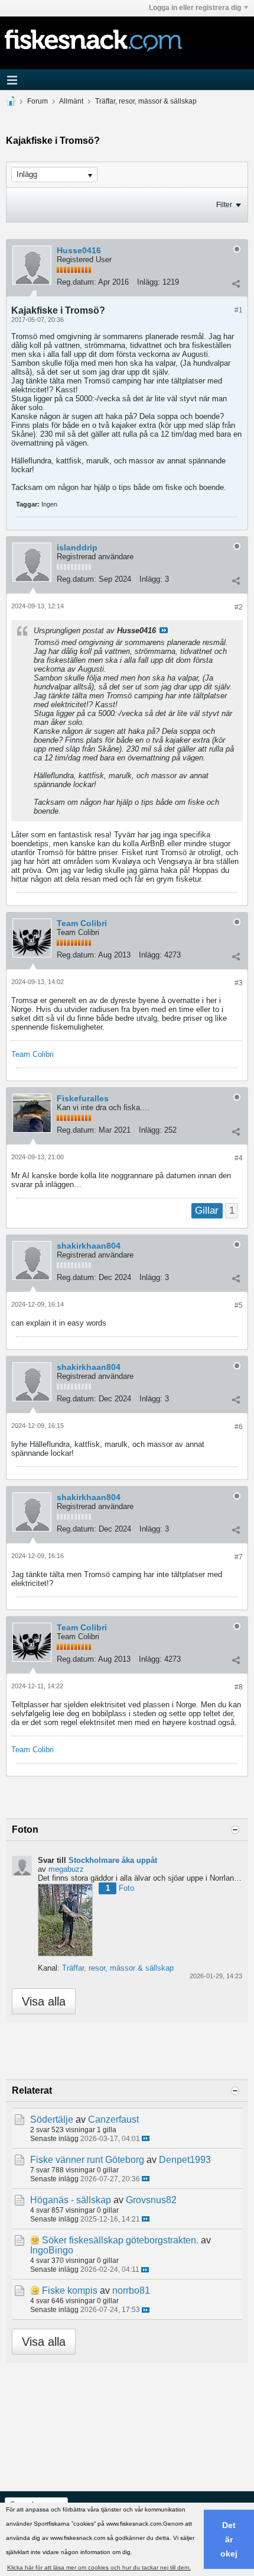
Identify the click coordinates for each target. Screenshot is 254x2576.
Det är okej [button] (229, 2539)
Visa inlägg (164, 630)
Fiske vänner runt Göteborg (87, 2160)
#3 (239, 983)
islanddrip (77, 547)
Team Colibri (82, 923)
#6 (239, 1427)
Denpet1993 (185, 2160)
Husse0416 (79, 250)
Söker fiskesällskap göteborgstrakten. (120, 2240)
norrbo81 (131, 2290)
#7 (239, 1557)
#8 (239, 1687)
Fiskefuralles (83, 1098)
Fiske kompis (70, 2290)
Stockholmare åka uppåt (113, 1860)
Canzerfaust (113, 2119)
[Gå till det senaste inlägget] (146, 2138)
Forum (38, 101)
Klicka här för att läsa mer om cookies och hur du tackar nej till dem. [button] (99, 2567)
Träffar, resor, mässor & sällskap (146, 101)
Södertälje (52, 2119)
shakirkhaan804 (89, 1246)
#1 (239, 310)
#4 (239, 1158)
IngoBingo (52, 2250)
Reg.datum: (76, 282)
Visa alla (44, 2001)
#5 (239, 1305)
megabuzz (66, 1869)
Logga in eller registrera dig (195, 8)
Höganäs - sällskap (71, 2200)
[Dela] (236, 283)
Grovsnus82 (151, 2200)
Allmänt (71, 101)
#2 (239, 607)
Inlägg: (149, 282)
